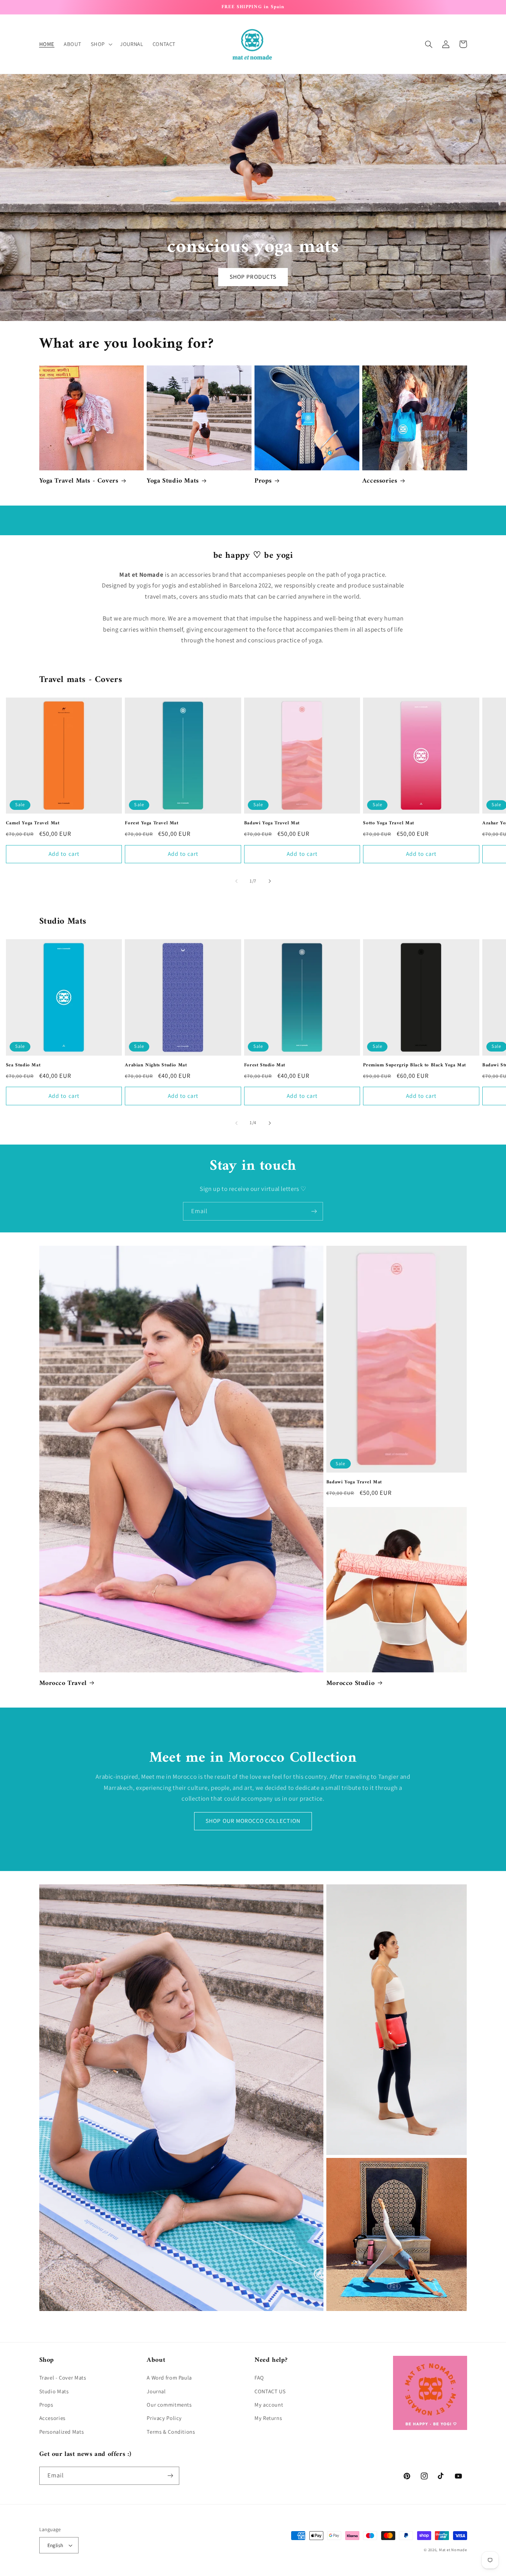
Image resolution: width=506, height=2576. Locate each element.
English (55, 2545)
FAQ (259, 2378)
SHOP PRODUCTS (253, 277)
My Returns (268, 2418)
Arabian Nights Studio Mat (156, 1065)
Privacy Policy (164, 2418)
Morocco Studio (350, 1683)
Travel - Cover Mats (63, 2378)
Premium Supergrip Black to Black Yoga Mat (415, 1065)
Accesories (52, 2418)
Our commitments (169, 2405)
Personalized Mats (62, 2432)
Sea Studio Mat (23, 1065)
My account (269, 2405)
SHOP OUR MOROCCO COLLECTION (253, 1821)
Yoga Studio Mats (173, 481)
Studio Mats (54, 2391)
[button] (101, 44)
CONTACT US (270, 2391)
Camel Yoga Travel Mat (33, 823)
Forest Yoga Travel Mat (152, 823)
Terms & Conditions (171, 2432)
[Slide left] (236, 881)
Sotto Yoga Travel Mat (389, 823)
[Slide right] (270, 881)
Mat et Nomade (453, 2550)
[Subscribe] (314, 1211)
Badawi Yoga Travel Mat (272, 823)
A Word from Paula (169, 2378)
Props (263, 481)
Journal (156, 2391)
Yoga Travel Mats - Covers (79, 481)
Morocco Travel (63, 1683)
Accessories (380, 481)
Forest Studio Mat (265, 1065)
